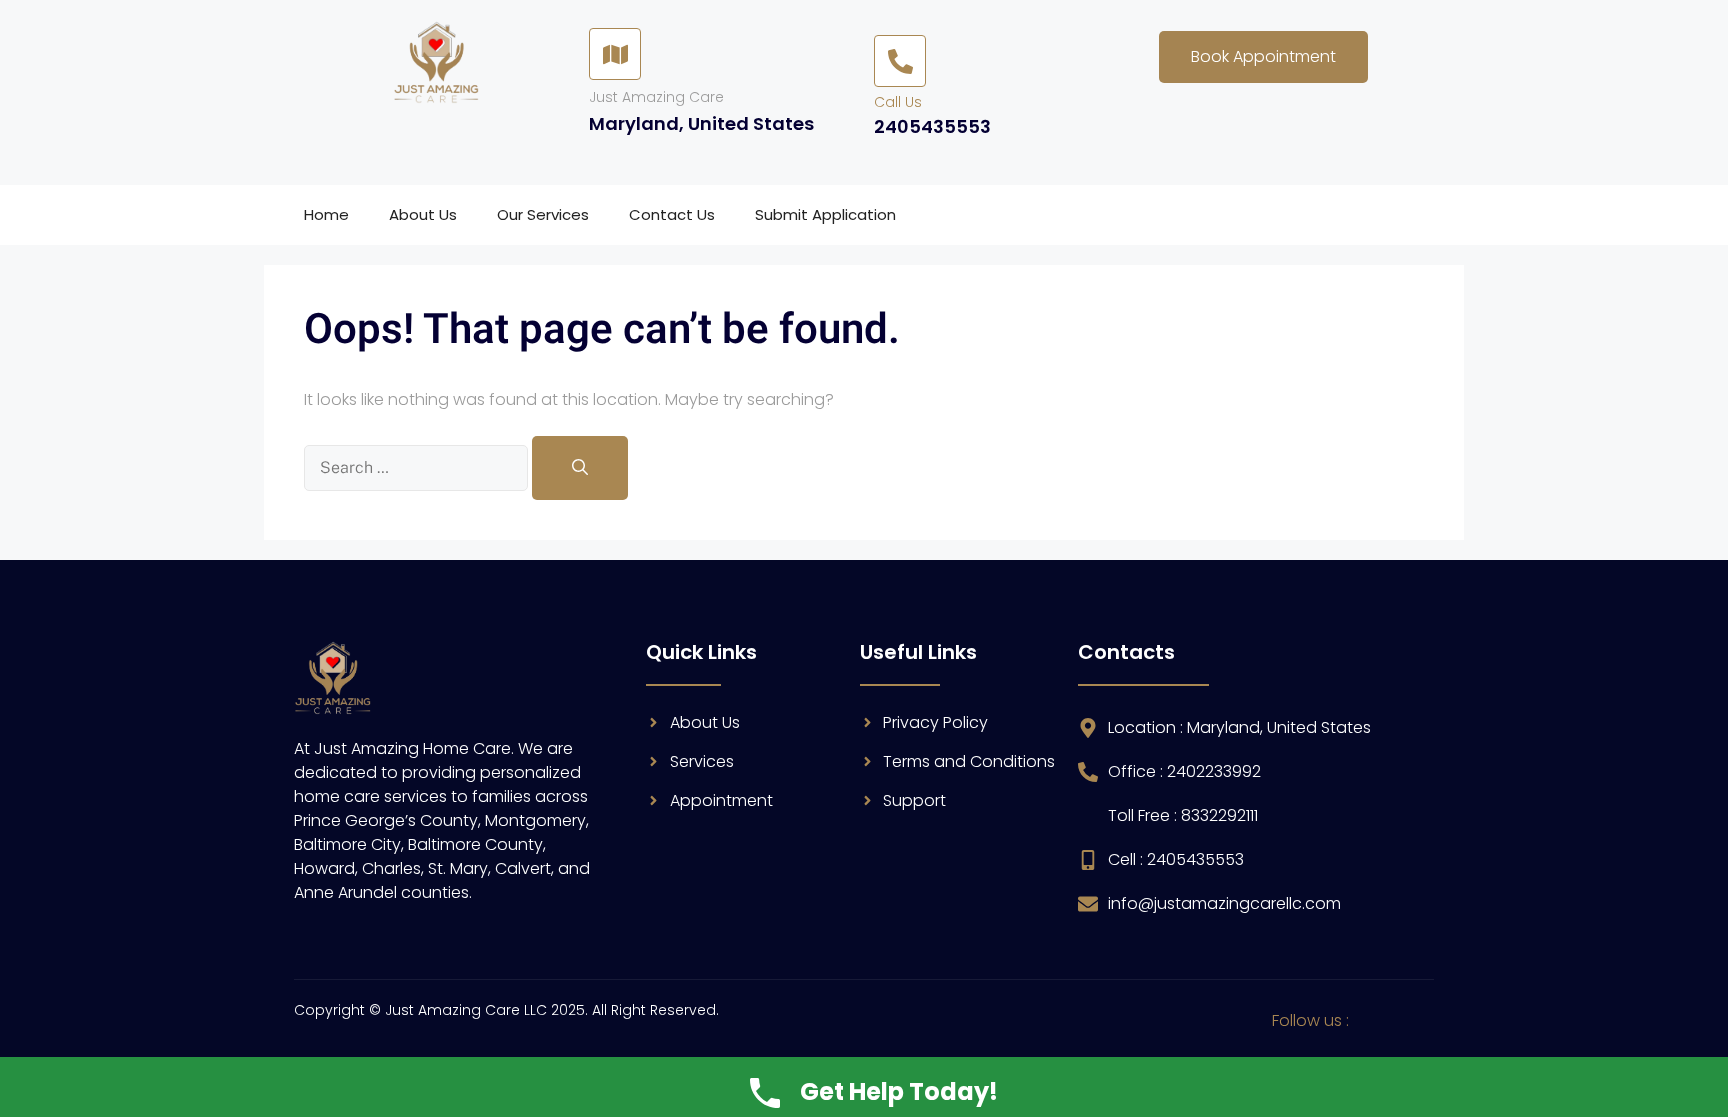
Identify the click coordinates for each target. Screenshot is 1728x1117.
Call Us (898, 102)
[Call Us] (900, 61)
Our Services (543, 214)
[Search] (580, 468)
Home (326, 214)
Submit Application (825, 214)
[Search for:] (418, 467)
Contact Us (672, 214)
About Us (423, 214)
